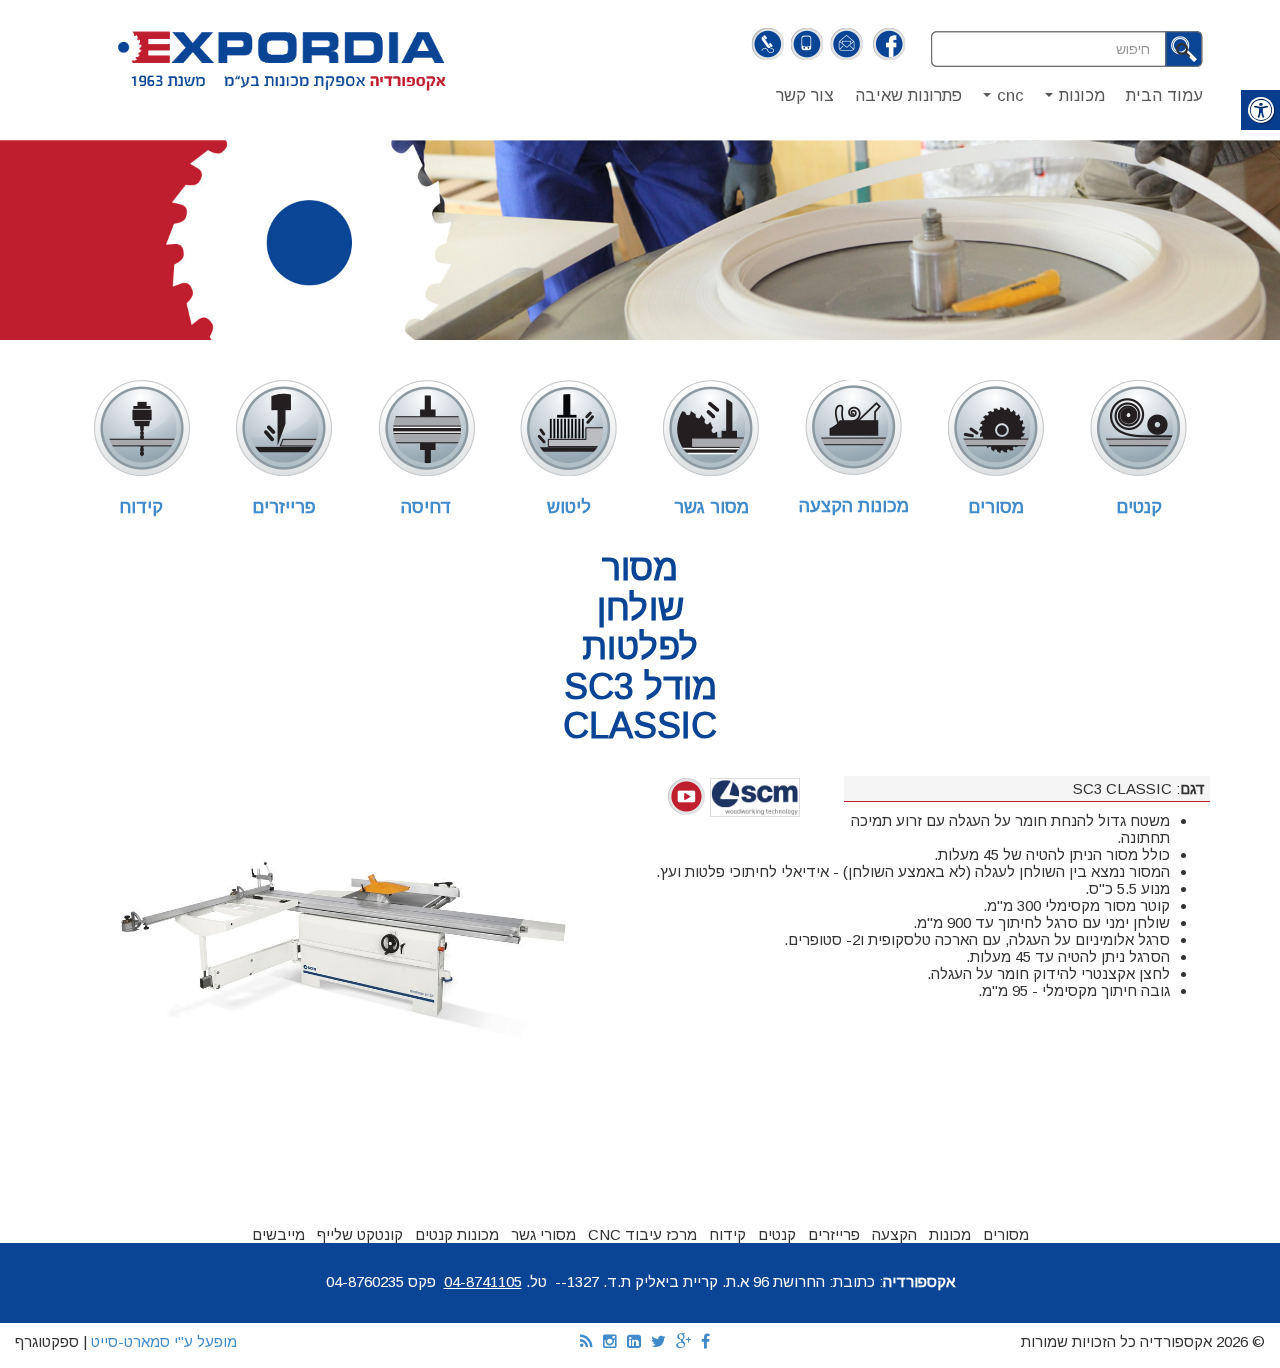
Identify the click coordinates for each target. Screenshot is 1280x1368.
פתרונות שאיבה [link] (908, 95)
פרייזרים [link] (284, 507)
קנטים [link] (1139, 507)
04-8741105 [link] (483, 1281)
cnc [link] (999, 101)
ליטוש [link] (569, 507)
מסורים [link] (996, 507)
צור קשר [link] (805, 95)
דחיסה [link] (426, 507)
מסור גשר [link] (711, 507)
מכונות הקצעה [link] (854, 506)
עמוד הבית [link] (1164, 95)
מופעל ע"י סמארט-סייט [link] (164, 1341)
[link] (888, 45)
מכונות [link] (1071, 101)
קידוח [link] (141, 507)
